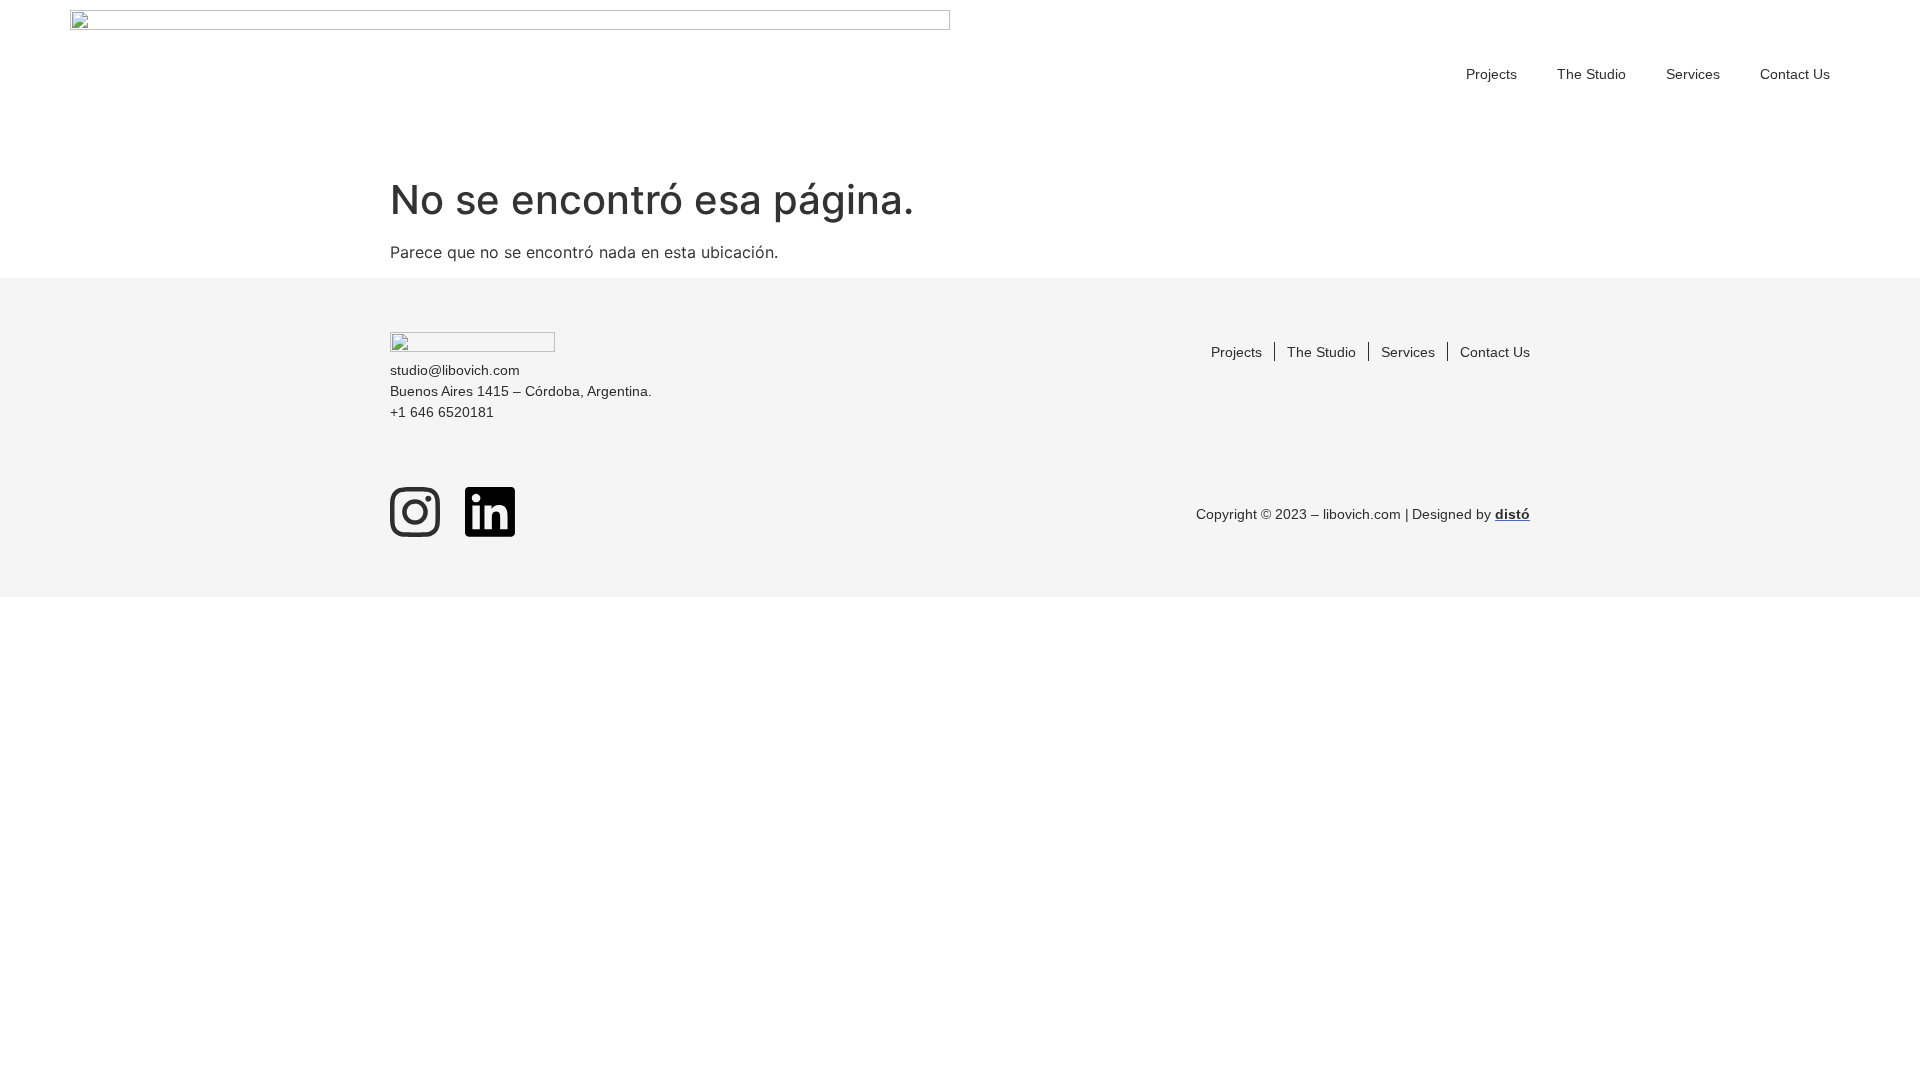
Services (1693, 74)
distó (1512, 514)
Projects (1491, 74)
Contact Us (1795, 74)
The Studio (1591, 74)
